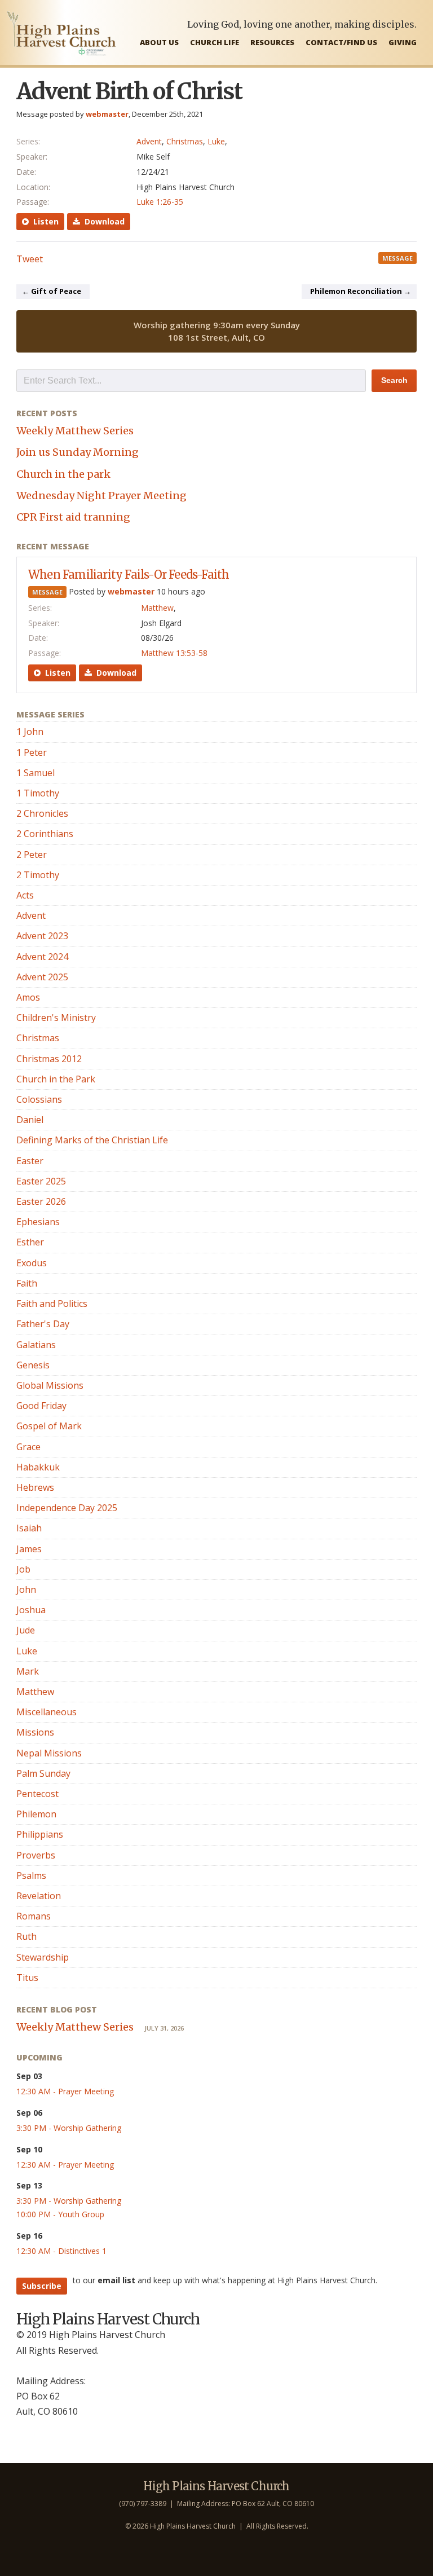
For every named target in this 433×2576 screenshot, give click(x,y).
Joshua (31, 1610)
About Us (159, 42)
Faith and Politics (52, 1304)
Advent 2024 (42, 957)
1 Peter (32, 752)
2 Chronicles (42, 813)
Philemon (36, 1814)
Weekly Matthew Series (75, 431)
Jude (26, 1630)
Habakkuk (38, 1467)
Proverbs (36, 1855)
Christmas (185, 141)
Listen (44, 221)
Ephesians (38, 1222)
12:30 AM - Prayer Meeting (65, 2091)
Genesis (33, 1365)
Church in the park (63, 474)
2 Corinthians (45, 834)
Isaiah (29, 1528)
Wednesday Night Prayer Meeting (101, 496)
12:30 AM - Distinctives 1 (61, 2251)
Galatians (36, 1345)
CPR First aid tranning (73, 517)
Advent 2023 (42, 936)
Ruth (26, 1936)
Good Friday (41, 1406)
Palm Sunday (43, 1773)
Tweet (30, 259)
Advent (149, 141)
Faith (27, 1283)
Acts (25, 895)
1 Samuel (36, 773)
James (29, 1549)
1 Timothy (38, 793)
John (26, 1589)
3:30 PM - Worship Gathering (69, 2128)
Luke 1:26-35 (160, 202)
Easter (30, 1161)
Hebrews (35, 1487)
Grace (28, 1447)
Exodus (32, 1263)
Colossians (39, 1099)
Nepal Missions (49, 1753)
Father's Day (43, 1324)
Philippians (40, 1834)
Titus (27, 1978)
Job (23, 1569)
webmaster (107, 114)
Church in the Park (56, 1079)
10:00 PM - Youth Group (60, 2214)
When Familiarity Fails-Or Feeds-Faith (129, 574)
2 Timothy (38, 875)
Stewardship (43, 1957)
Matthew (157, 608)
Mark (28, 1671)
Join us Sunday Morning (78, 452)
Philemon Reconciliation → (361, 291)
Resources (272, 42)
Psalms (31, 1875)
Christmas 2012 (49, 1059)
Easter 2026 (41, 1201)
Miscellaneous (47, 1712)
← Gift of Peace (52, 291)
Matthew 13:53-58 (174, 653)
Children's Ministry (56, 1018)
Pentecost (37, 1794)
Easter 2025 (41, 1181)
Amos (28, 997)
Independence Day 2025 (67, 1508)
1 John (30, 732)
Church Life (215, 42)
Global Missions (50, 1385)
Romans (34, 1916)
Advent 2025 (42, 977)
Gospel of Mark (49, 1426)
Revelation (39, 1896)
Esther (30, 1242)
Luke (216, 141)
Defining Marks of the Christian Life (92, 1140)
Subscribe (42, 2286)
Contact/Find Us (341, 42)
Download (102, 221)
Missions (35, 1732)
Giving (403, 42)
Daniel (30, 1120)
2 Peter (32, 855)
